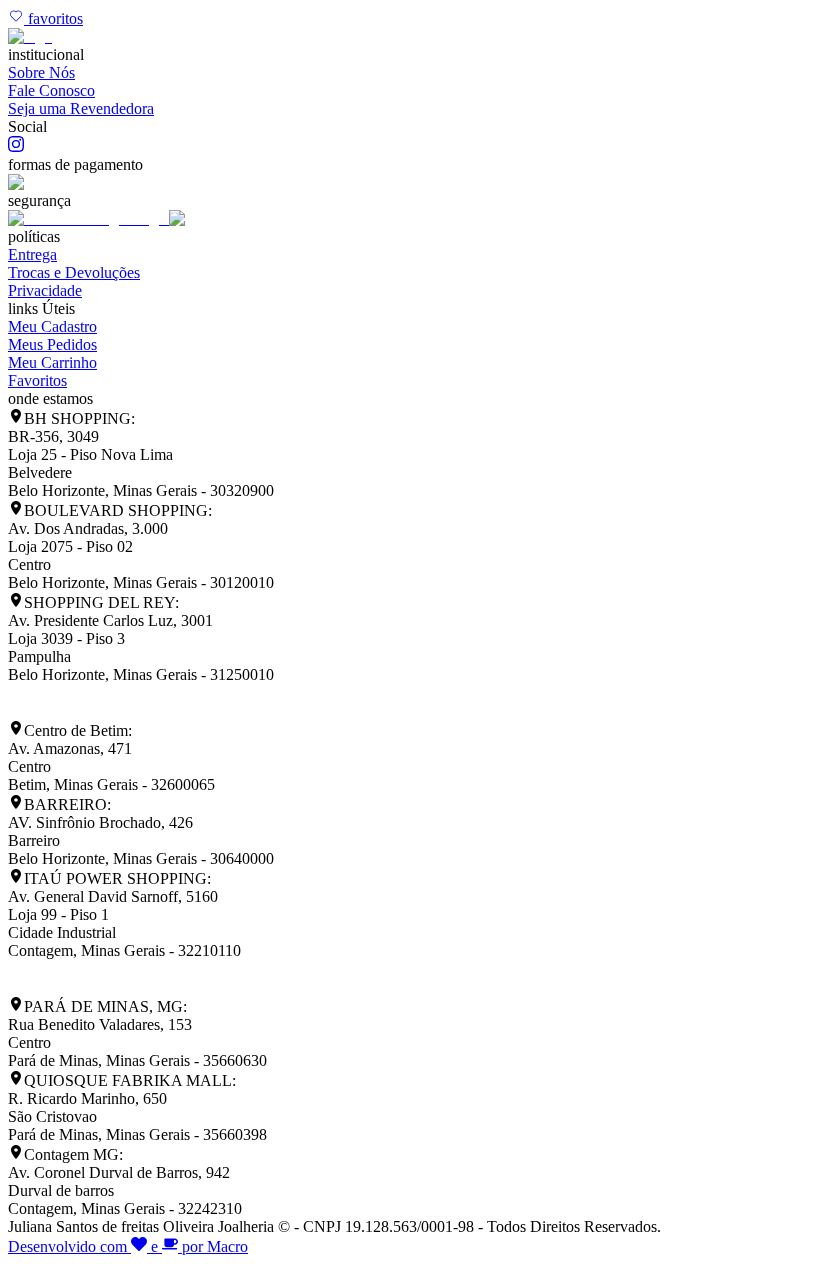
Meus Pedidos (52, 344)
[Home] (30, 36)
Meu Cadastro (52, 326)
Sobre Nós (41, 72)
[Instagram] (16, 146)
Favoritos (37, 380)
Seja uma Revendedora (81, 108)
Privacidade (45, 290)
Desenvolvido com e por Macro (128, 1246)
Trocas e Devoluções (74, 272)
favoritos (53, 18)
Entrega (32, 254)
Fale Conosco (51, 90)
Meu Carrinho (52, 362)
